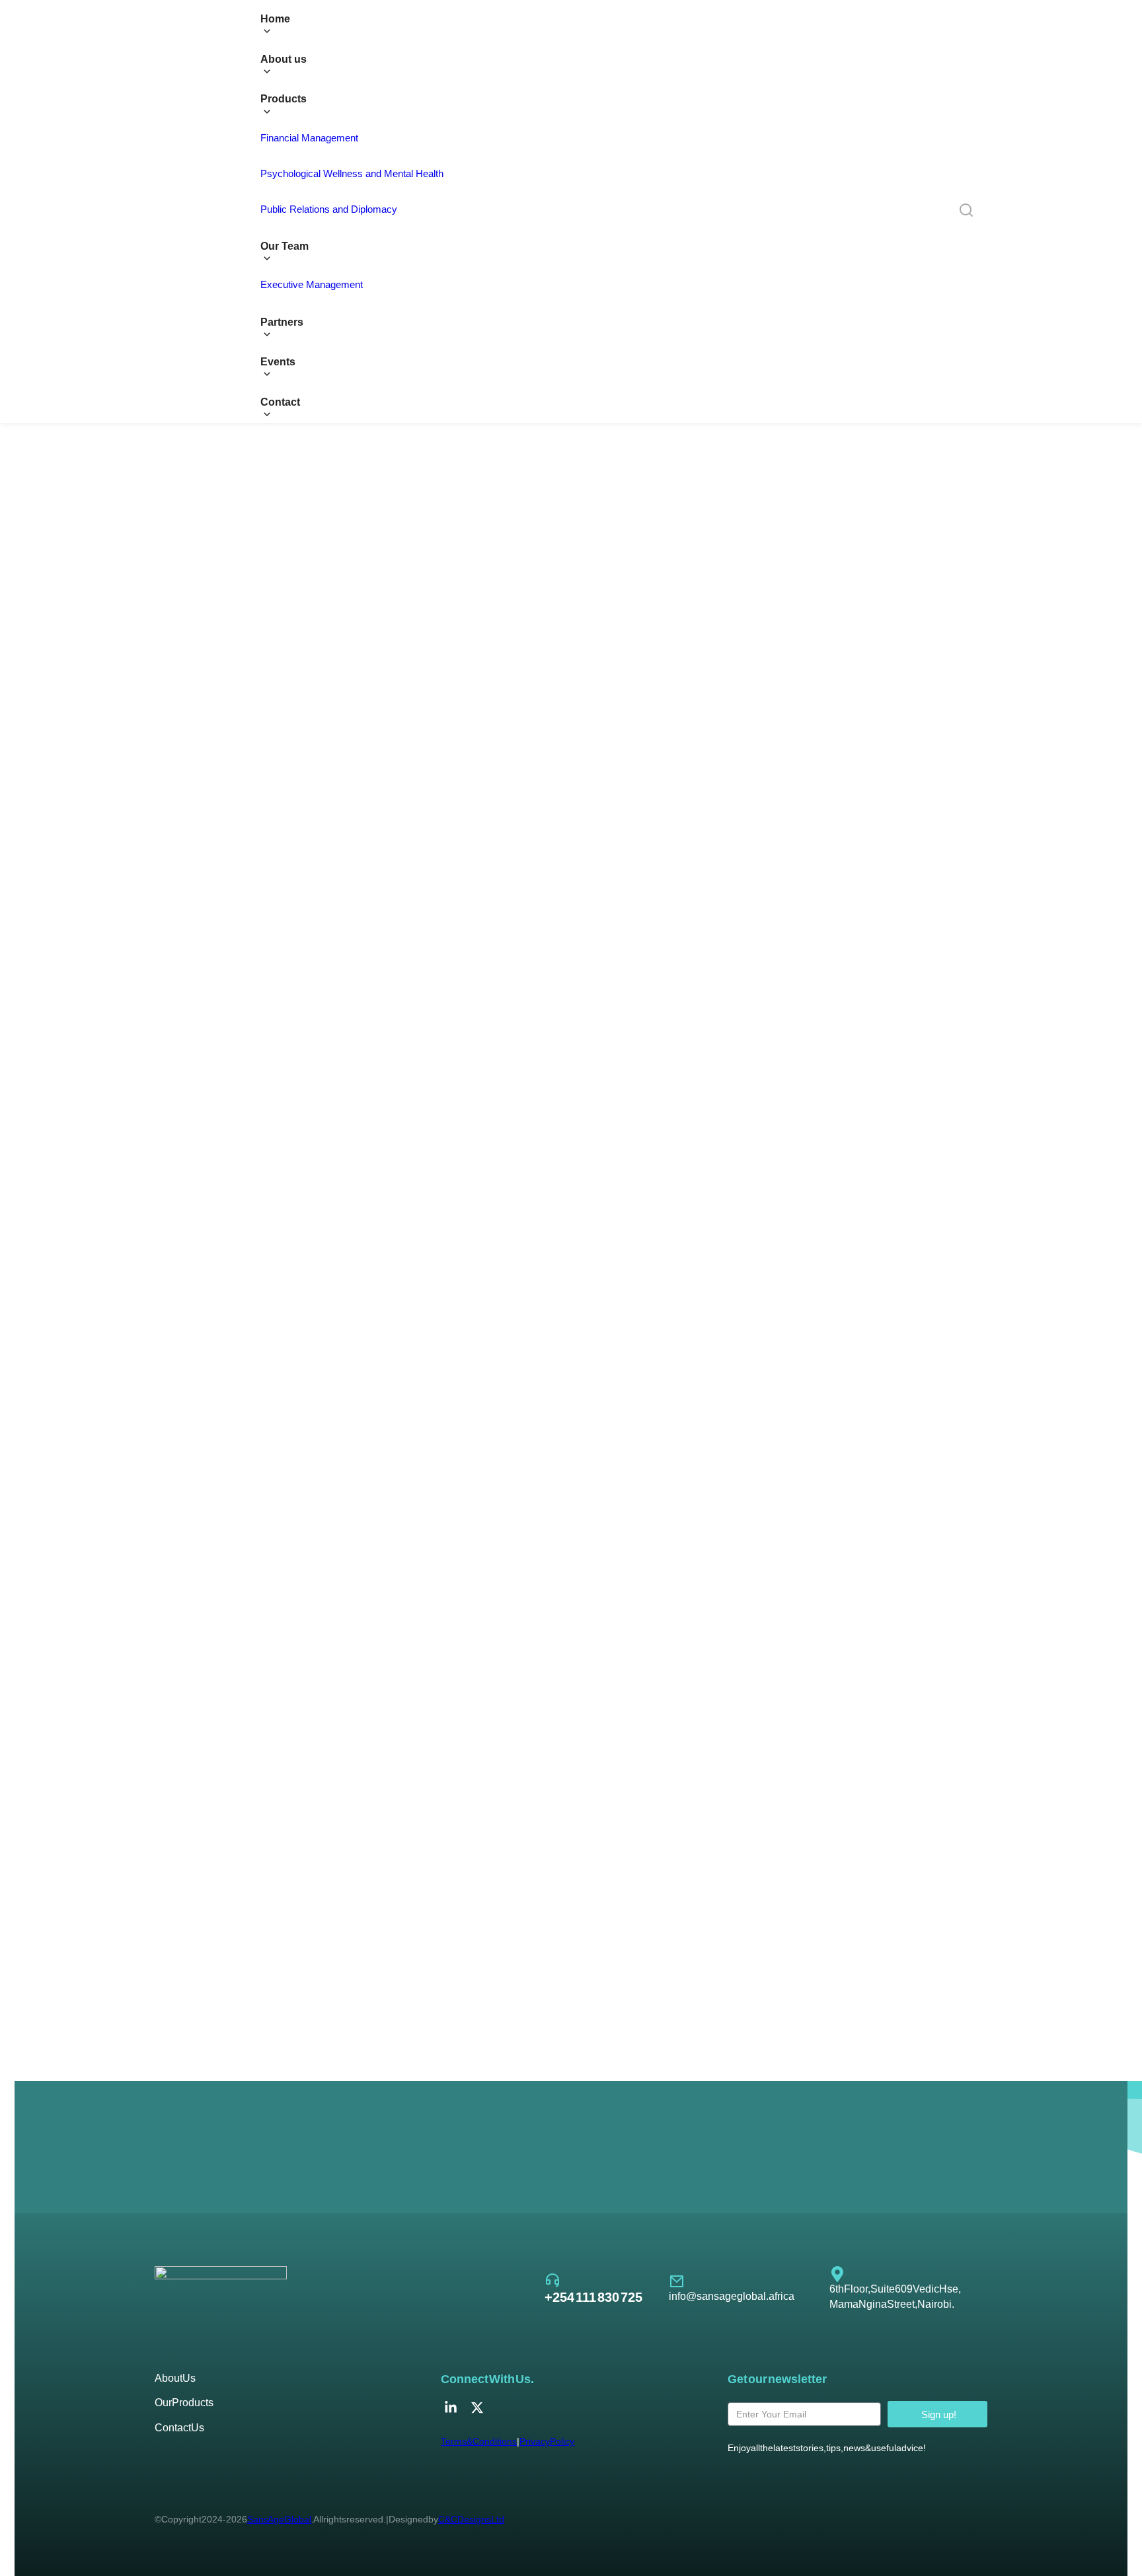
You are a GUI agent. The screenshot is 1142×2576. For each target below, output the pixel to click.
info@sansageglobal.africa (732, 2296)
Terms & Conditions (479, 2441)
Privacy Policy (547, 2441)
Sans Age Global (279, 2519)
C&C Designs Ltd (471, 2519)
